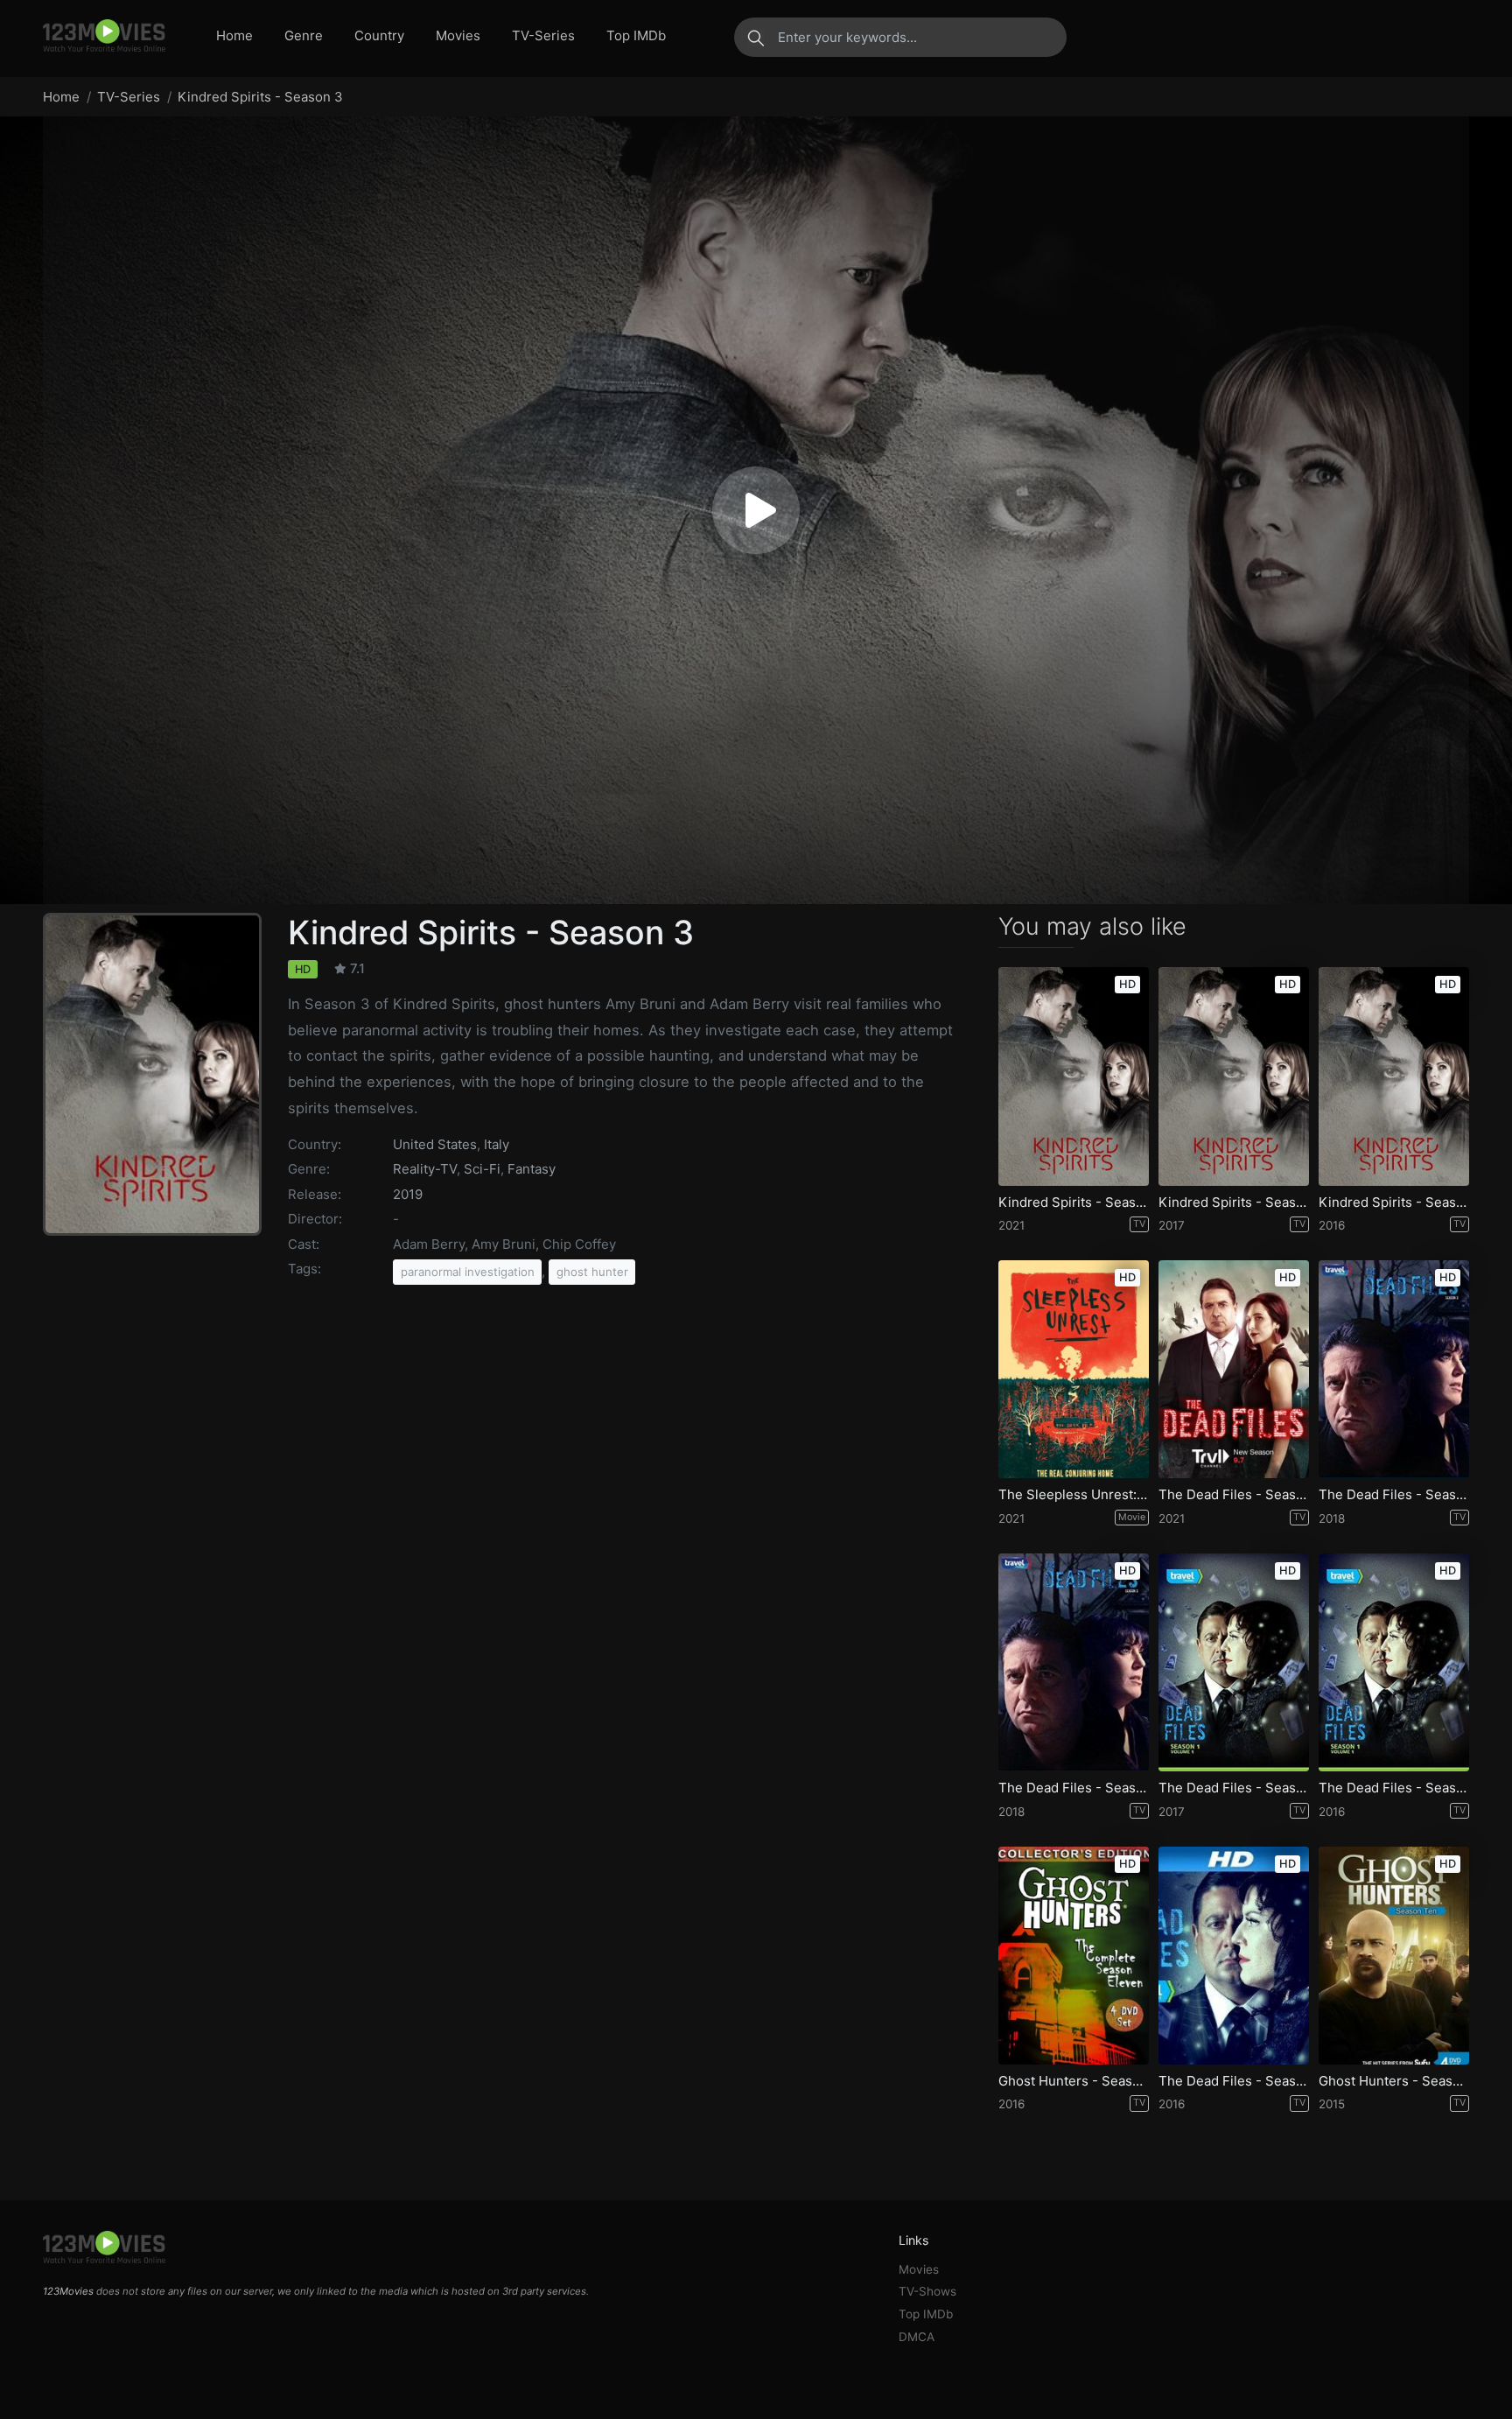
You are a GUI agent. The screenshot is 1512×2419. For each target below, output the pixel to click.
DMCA (917, 2337)
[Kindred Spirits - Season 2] (1234, 1076)
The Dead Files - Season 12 (1394, 1495)
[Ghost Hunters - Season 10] (1394, 1956)
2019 (408, 1194)
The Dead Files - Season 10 (1234, 1788)
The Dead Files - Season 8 (1234, 2081)
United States (435, 1144)
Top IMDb (636, 35)
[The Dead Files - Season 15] (1234, 1369)
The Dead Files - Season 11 (1074, 1788)
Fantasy (532, 1169)
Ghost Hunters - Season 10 (1394, 2081)
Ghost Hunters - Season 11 (1074, 2081)
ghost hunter (592, 1272)
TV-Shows (927, 2291)
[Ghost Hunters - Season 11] (1074, 1956)
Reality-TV (425, 1169)
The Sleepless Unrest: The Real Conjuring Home (1074, 1495)
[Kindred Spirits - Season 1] (1394, 1076)
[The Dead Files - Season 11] (1074, 1662)
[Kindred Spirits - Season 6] (1074, 1076)
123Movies (68, 2291)
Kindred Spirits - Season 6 (1074, 1202)
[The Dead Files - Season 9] (1394, 1662)
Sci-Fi (482, 1169)
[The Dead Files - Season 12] (1394, 1369)
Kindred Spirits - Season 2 (1234, 1202)
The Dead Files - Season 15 (1234, 1495)
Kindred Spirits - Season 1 (1394, 1202)
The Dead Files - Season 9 (1394, 1788)
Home (234, 35)
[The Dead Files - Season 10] (1234, 1662)
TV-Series (543, 35)
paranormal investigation (468, 1272)
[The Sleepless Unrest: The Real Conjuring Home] (1074, 1369)
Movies (458, 35)
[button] (756, 510)
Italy (497, 1144)
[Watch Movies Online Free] (104, 37)
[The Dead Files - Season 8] (1234, 1956)
